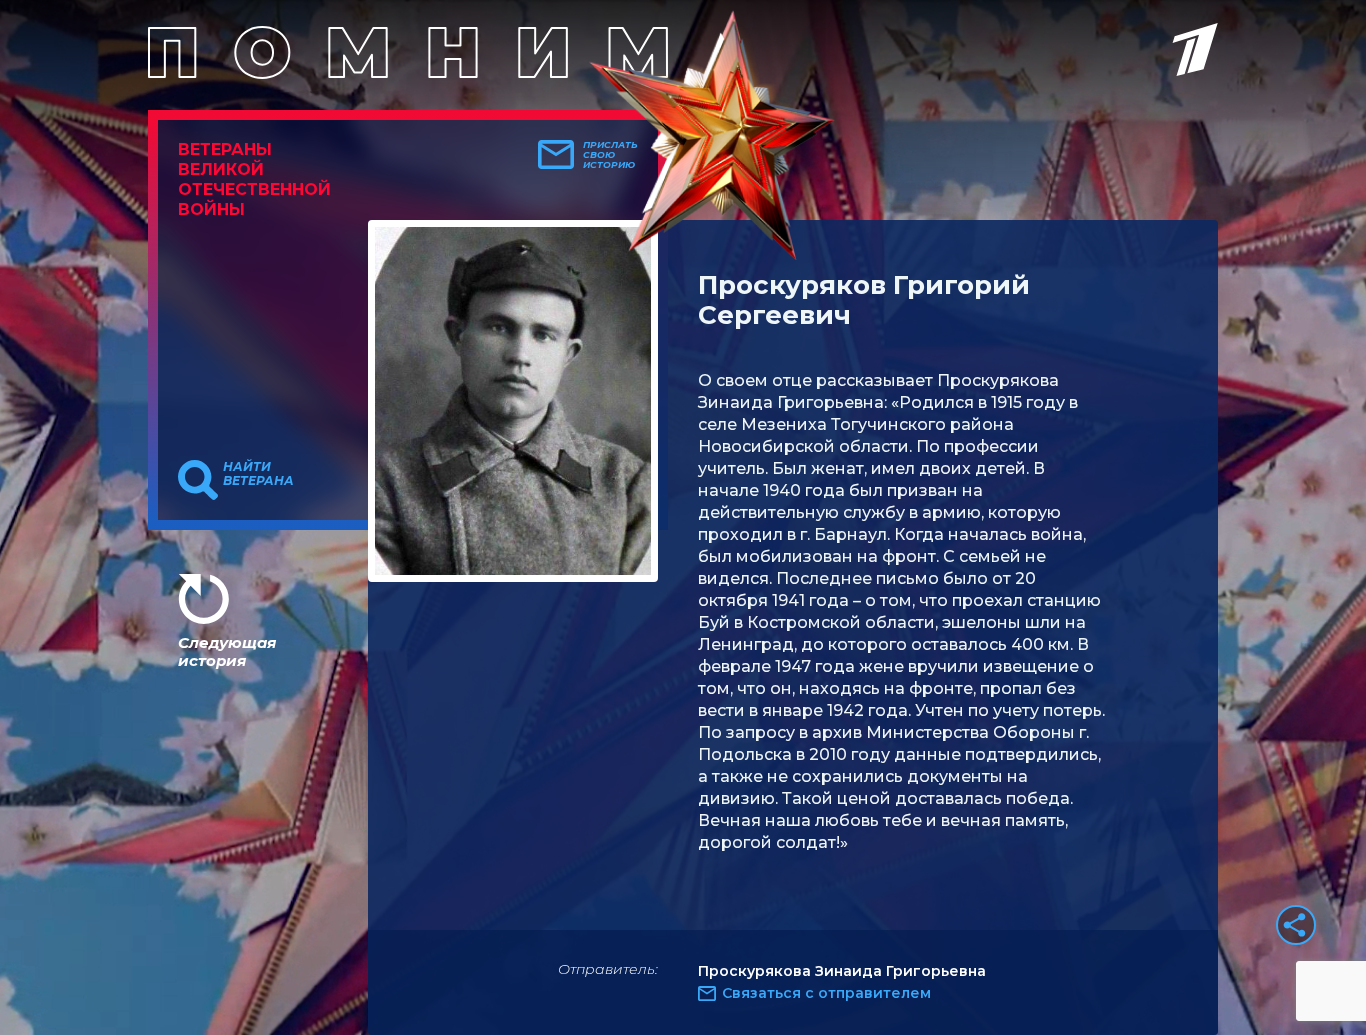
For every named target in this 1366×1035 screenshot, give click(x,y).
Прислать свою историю (610, 155)
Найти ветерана (258, 474)
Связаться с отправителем (826, 993)
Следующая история (227, 651)
